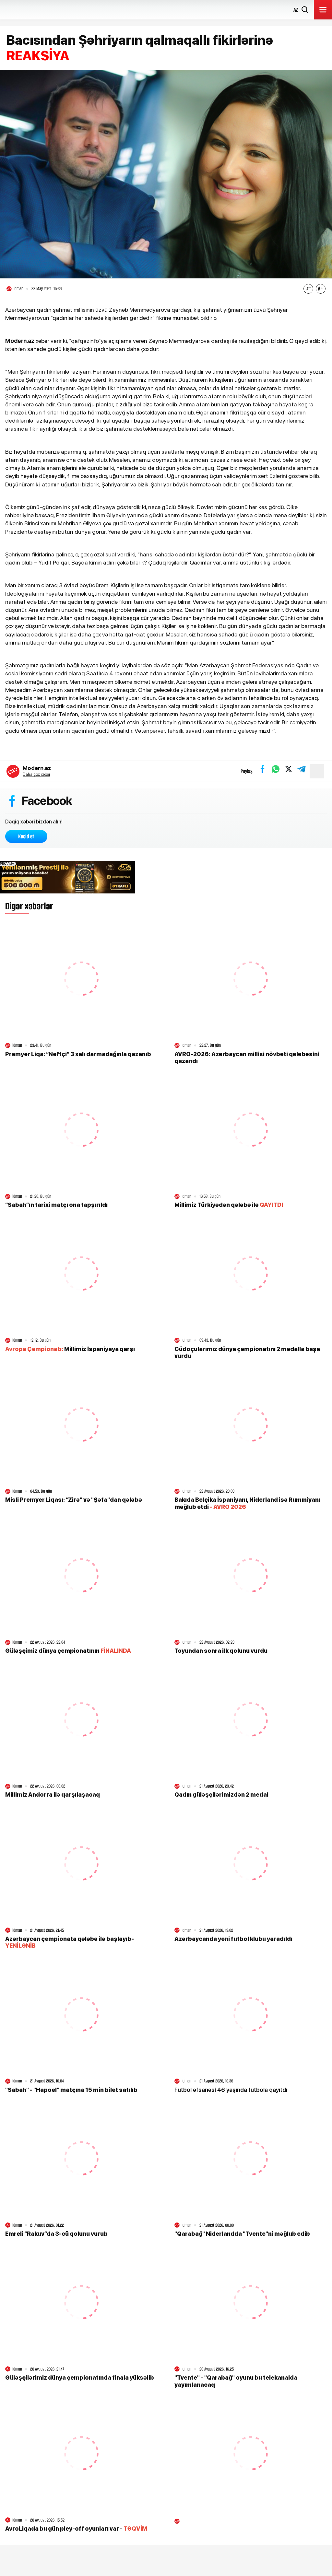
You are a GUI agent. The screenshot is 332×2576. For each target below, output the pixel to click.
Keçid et (26, 836)
